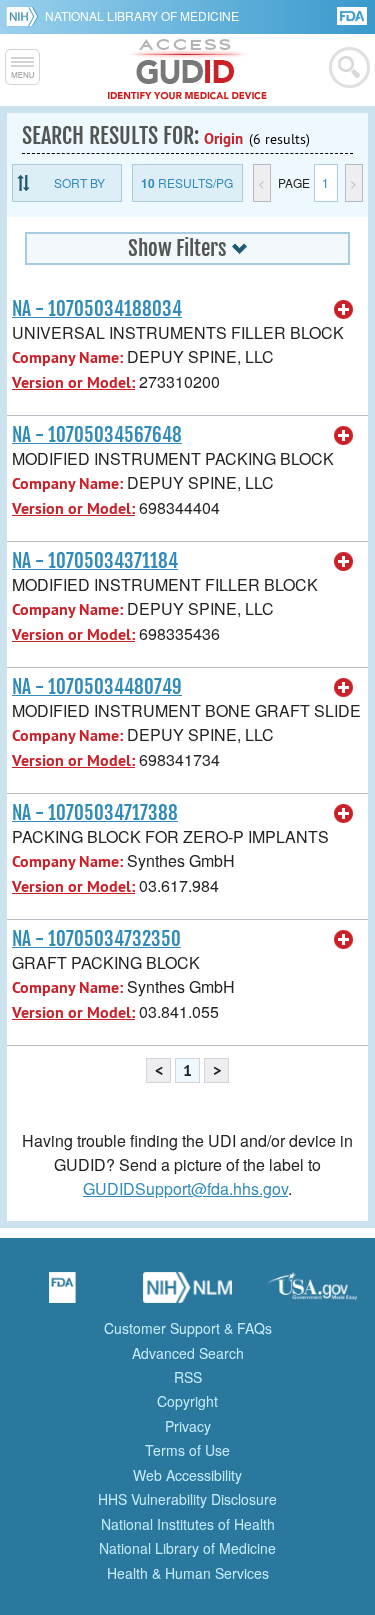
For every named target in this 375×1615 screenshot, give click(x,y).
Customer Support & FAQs (188, 1328)
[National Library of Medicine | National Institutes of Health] (188, 1294)
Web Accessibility (187, 1475)
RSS (188, 1377)
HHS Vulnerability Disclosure (187, 1499)
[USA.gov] (313, 1294)
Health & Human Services (188, 1573)
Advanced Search (188, 1353)
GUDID (187, 70)
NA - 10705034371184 (95, 561)
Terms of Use (187, 1450)
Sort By (79, 182)
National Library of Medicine (142, 15)
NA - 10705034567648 (97, 435)
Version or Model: (73, 382)
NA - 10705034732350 (96, 939)
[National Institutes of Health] (25, 16)
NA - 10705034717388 (95, 813)
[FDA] (353, 14)
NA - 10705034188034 (97, 309)
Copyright (187, 1401)
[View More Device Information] (344, 310)
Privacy (188, 1426)
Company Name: (67, 357)
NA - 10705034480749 (97, 687)
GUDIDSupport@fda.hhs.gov (185, 1188)
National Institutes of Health (188, 1524)
